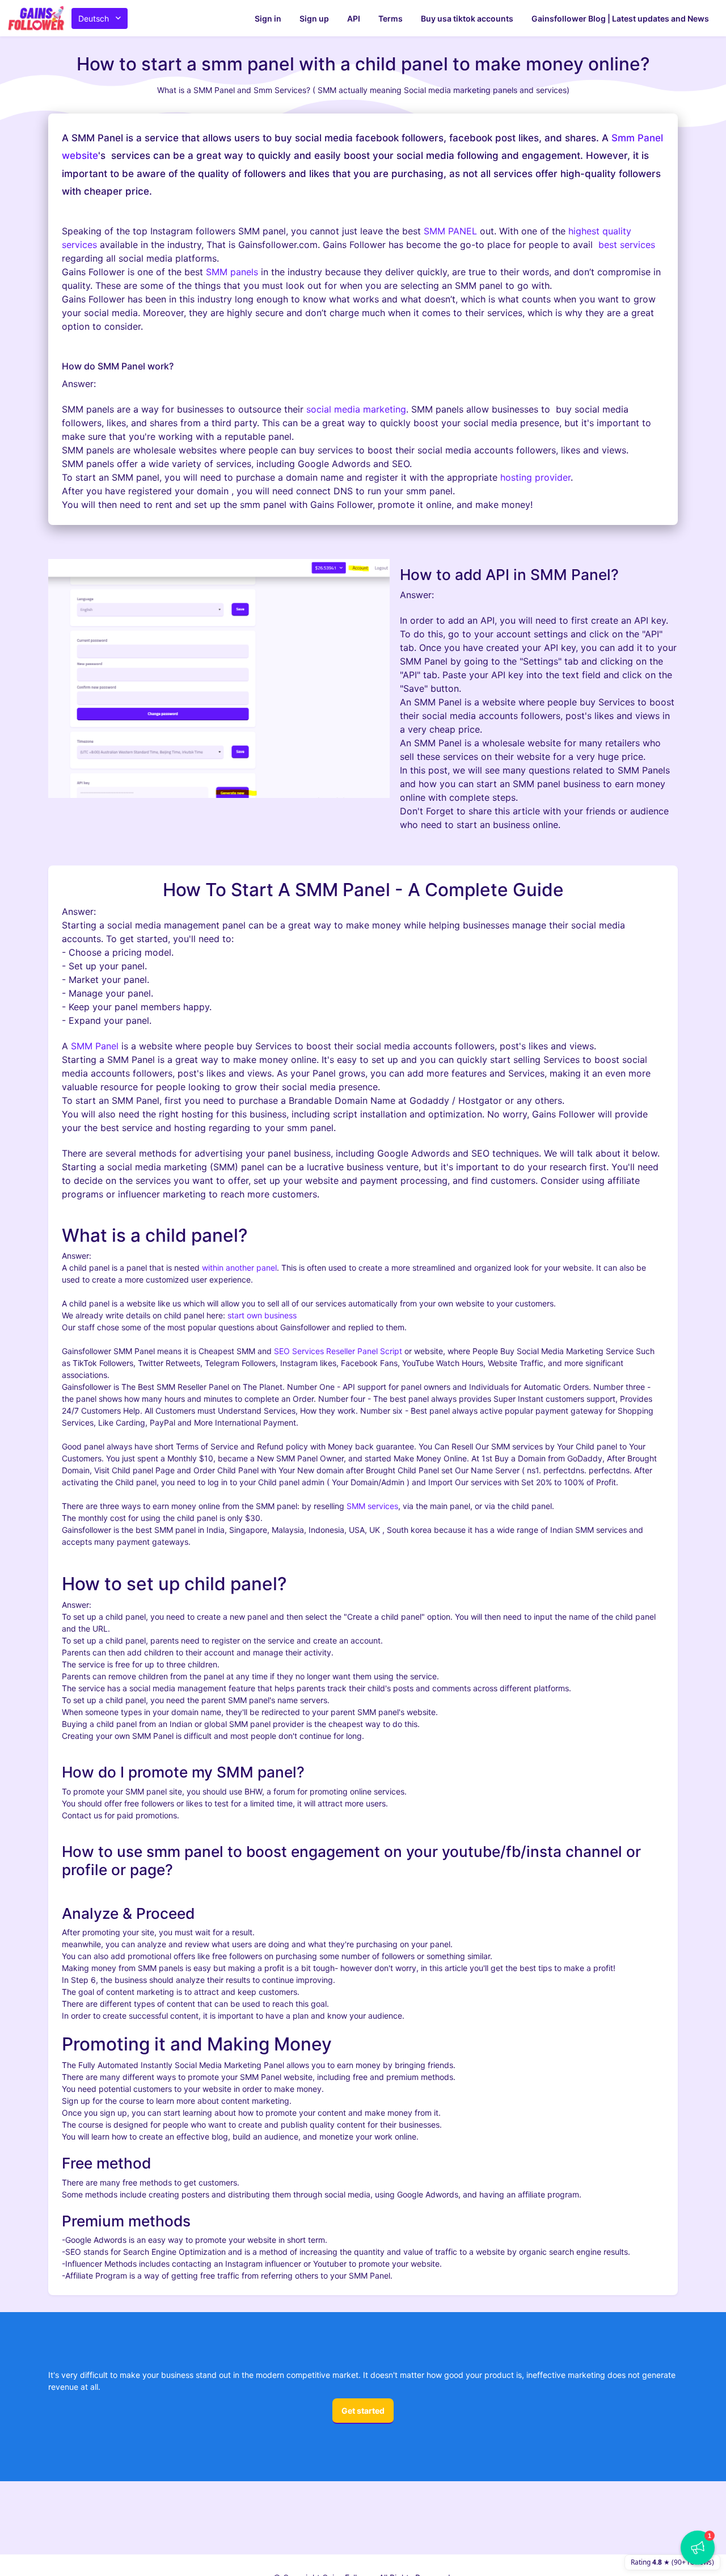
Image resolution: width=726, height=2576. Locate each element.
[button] (698, 2548)
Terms (391, 18)
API (354, 18)
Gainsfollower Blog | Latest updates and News (620, 18)
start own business (262, 1315)
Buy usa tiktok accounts (467, 18)
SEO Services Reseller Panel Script (338, 1351)
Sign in (268, 18)
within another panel (239, 1268)
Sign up (314, 18)
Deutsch (94, 18)
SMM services (372, 1506)
